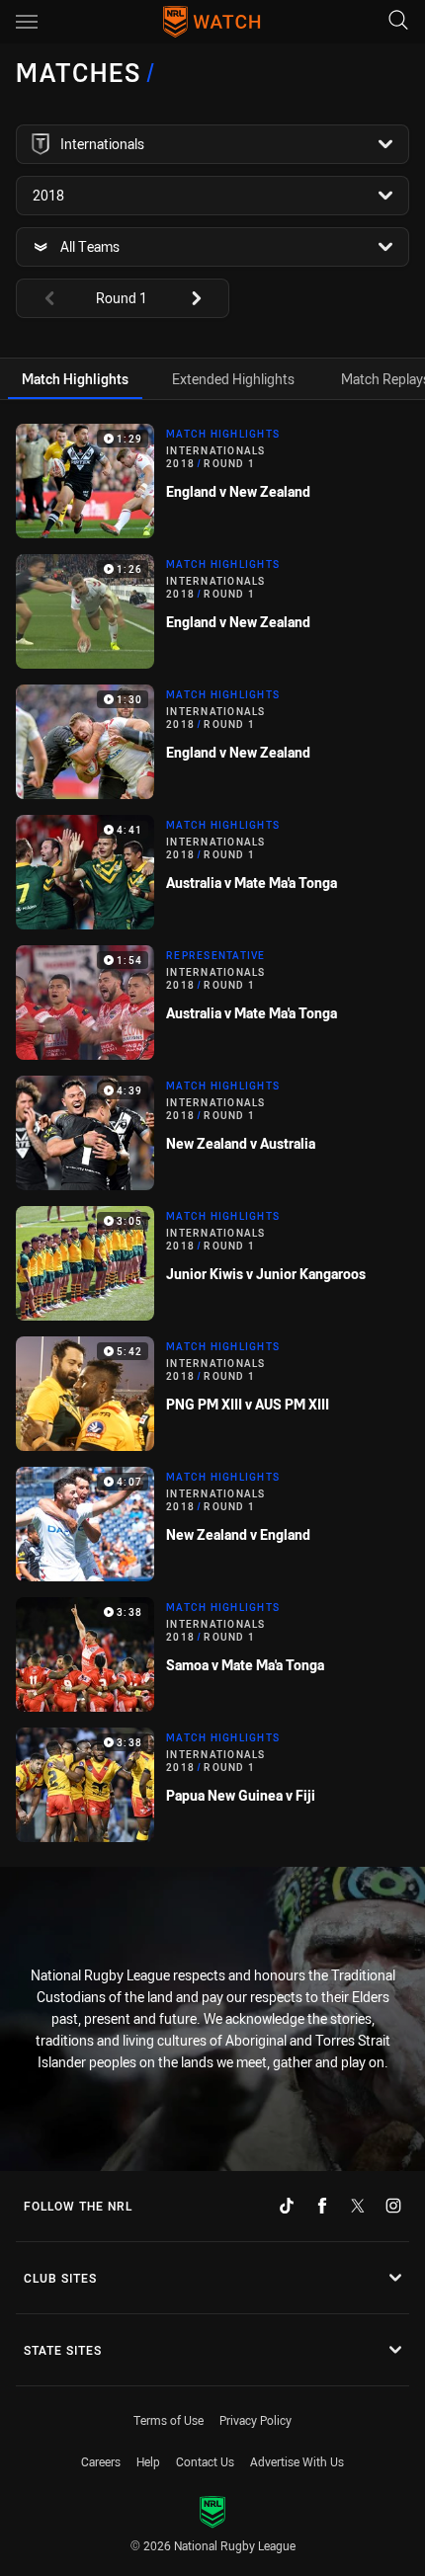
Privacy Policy (255, 2420)
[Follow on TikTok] (287, 2206)
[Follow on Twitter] (358, 2206)
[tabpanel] (212, 1133)
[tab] (75, 379)
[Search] (398, 21)
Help (148, 2461)
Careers (101, 2461)
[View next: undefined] (206, 298)
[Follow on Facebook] (322, 2206)
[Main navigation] (27, 22)
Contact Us (205, 2461)
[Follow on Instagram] (393, 2206)
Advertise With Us (297, 2461)
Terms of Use (169, 2420)
